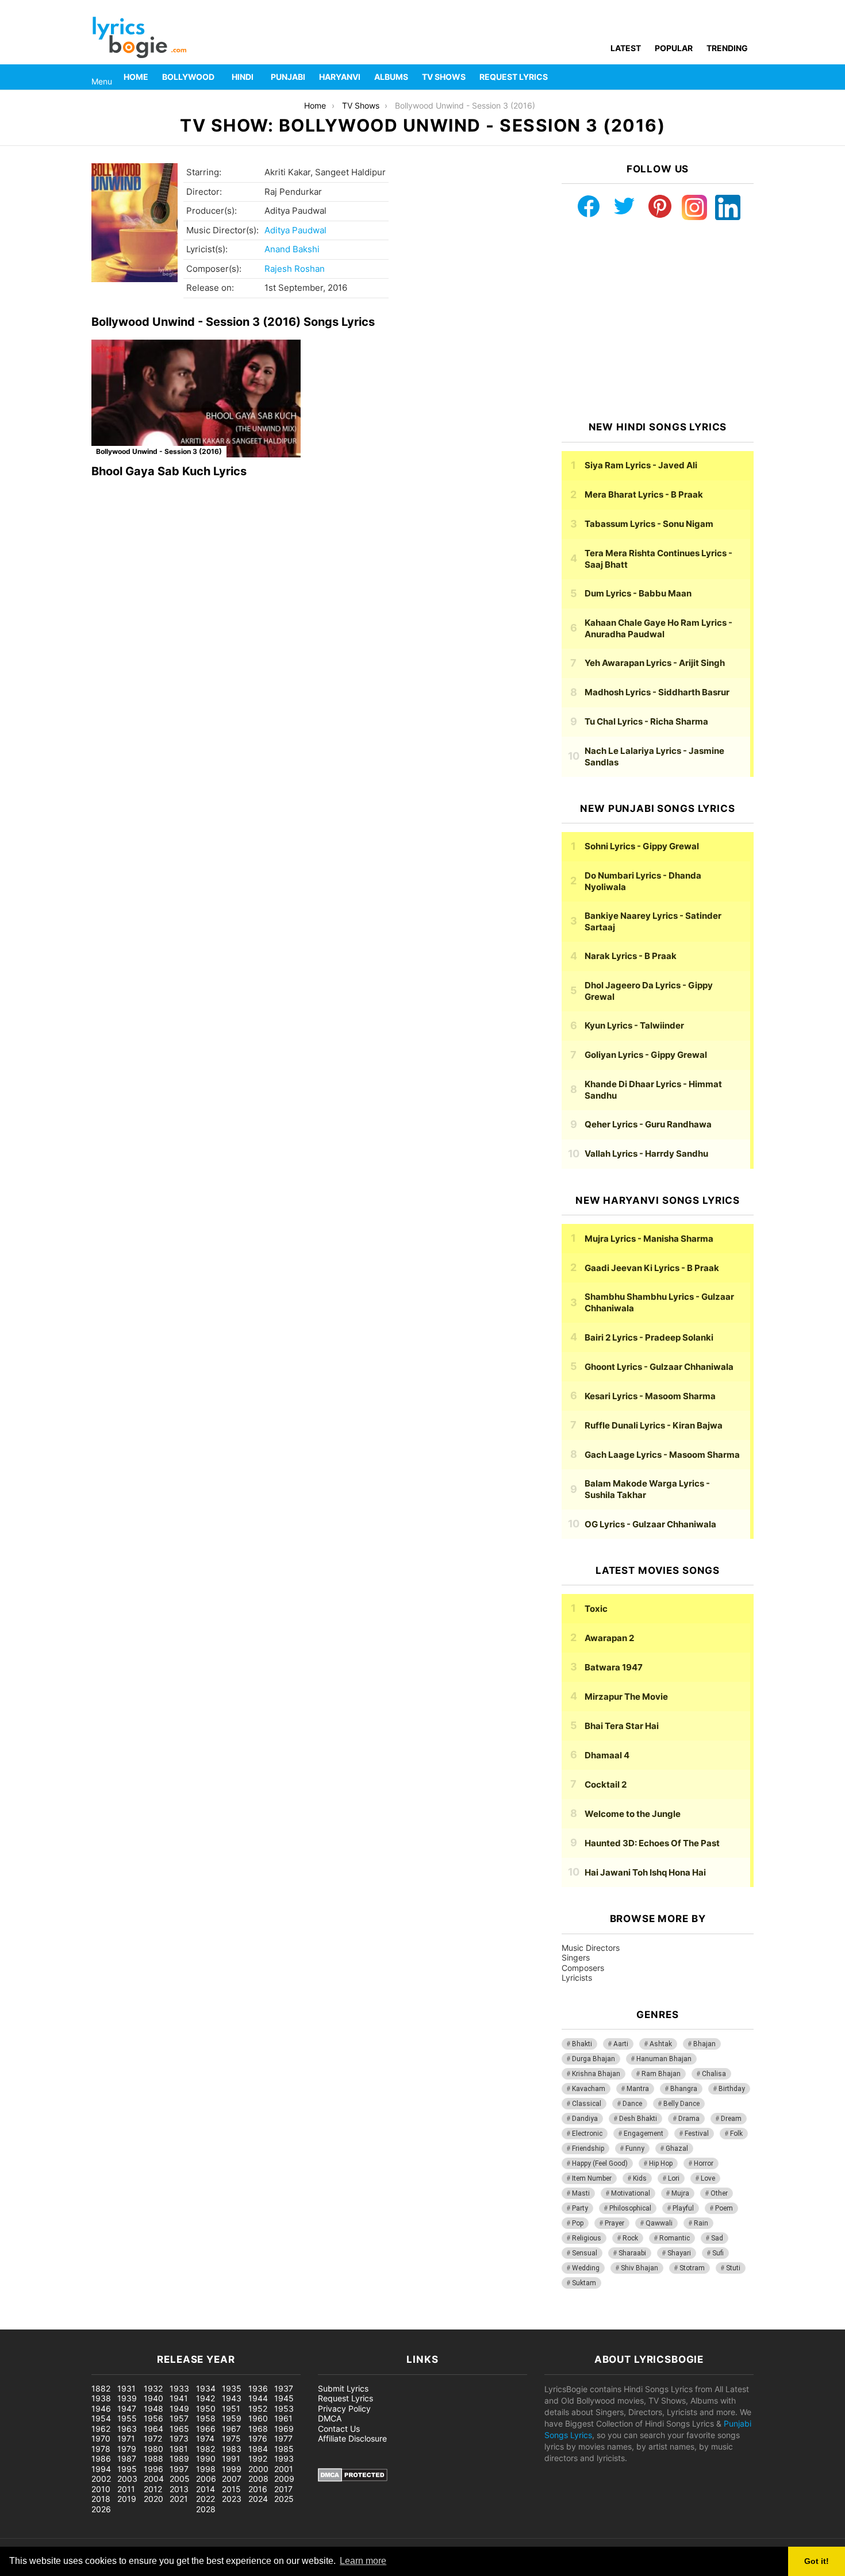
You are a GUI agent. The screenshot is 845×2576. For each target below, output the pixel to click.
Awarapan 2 (609, 1638)
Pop (578, 2223)
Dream (731, 2119)
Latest (626, 48)
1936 (258, 2388)
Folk (736, 2134)
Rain (701, 2223)
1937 (284, 2388)
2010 (101, 2489)
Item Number (592, 2178)
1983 (232, 2449)
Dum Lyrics (638, 593)
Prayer (614, 2223)
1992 (258, 2458)
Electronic (587, 2134)
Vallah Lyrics (646, 1154)
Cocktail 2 (606, 1784)
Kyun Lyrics (634, 1025)
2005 (180, 2479)
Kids (640, 2178)
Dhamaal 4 (607, 1755)
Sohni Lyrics (642, 846)
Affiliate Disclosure (352, 2438)
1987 (127, 2458)
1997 (179, 2469)
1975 (231, 2438)
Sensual (585, 2253)
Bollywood (188, 77)
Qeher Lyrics (648, 1124)
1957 (179, 2418)
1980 (153, 2449)
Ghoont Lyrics (659, 1367)
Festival (697, 2134)
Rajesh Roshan (295, 269)
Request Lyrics (514, 77)
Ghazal (677, 2148)
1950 (206, 2408)
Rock (630, 2238)
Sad (717, 2238)
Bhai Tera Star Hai (622, 1726)
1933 (179, 2388)
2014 (206, 2489)
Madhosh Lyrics (657, 692)
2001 (284, 2469)
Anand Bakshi (292, 249)
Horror (704, 2163)
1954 (101, 2418)
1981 (179, 2449)
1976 (258, 2438)
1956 (153, 2418)
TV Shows (444, 77)
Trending (727, 48)
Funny (635, 2148)
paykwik (164, 2323)
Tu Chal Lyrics (646, 721)
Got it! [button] (817, 2561)
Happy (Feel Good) (600, 2163)
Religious (587, 2238)
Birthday (732, 2089)
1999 (232, 2469)
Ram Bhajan (661, 2074)
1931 (126, 2388)
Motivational (631, 2193)
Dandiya (585, 2119)
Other (719, 2193)
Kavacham (589, 2089)
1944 (258, 2398)
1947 (127, 2408)
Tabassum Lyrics (649, 524)
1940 (153, 2398)
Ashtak (661, 2044)
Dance (632, 2104)
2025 (284, 2499)
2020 (153, 2499)
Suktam (584, 2283)
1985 (284, 2449)
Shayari (679, 2253)
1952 (258, 2408)
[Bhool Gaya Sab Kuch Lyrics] (196, 398)
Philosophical (630, 2208)
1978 (101, 2449)
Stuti (733, 2268)
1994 (101, 2469)
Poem (724, 2208)
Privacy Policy (344, 2408)
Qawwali (659, 2223)
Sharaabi (632, 2253)
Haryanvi (340, 77)
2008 (258, 2479)
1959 (232, 2418)
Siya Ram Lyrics (641, 465)
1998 (206, 2469)
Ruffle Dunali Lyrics (654, 1425)
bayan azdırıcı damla (107, 2323)
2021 (179, 2499)
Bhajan (704, 2044)
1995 (127, 2469)
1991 (231, 2458)
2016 (258, 2489)
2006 (206, 2479)
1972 (153, 2438)
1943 (232, 2398)
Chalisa (714, 2074)
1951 (231, 2408)
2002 (101, 2479)
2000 (258, 2469)
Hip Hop (661, 2163)
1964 (153, 2429)
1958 (206, 2418)
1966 (206, 2429)
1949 (179, 2408)
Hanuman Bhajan (664, 2059)
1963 (127, 2429)
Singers (576, 1957)
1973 (179, 2438)
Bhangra (684, 2089)
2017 (283, 2489)
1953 (284, 2408)
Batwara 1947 (614, 1667)
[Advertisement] (658, 321)
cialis (56, 2323)
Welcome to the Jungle (633, 1814)
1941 (179, 2398)
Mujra (680, 2193)
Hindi (243, 77)
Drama (689, 2119)
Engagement (644, 2134)
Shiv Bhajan (639, 2268)
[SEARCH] (747, 77)
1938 (101, 2398)
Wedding (586, 2268)
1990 (206, 2458)
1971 (126, 2438)
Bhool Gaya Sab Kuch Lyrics (169, 471)
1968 (258, 2429)
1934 (206, 2388)
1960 (258, 2418)
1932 (153, 2388)
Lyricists (577, 1978)
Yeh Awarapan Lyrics (655, 663)
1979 (127, 2449)
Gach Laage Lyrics (662, 1455)
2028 (206, 2509)
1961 (283, 2418)
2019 (127, 2499)
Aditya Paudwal (295, 230)
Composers (583, 1968)
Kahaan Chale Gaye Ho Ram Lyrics (658, 628)
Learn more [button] (363, 2561)
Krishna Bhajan (596, 2074)
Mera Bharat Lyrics (644, 494)
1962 (101, 2429)
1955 (127, 2418)
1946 (101, 2408)
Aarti (621, 2044)
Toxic (596, 1609)
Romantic (675, 2238)
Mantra (638, 2089)
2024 (258, 2499)
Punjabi (288, 77)
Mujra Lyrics (649, 1239)
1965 (179, 2429)
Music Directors (591, 1948)
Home (136, 77)
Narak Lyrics (631, 956)
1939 (127, 2398)
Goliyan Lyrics (646, 1055)
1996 (153, 2469)
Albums (391, 77)
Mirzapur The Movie (626, 1697)
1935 (232, 2388)
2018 (101, 2499)
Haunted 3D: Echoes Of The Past (652, 1843)
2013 (179, 2489)
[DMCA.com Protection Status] (353, 2479)
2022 (206, 2499)
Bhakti (582, 2044)
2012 (153, 2489)
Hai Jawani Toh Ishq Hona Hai (645, 1872)
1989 (179, 2458)
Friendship (588, 2148)
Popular (674, 48)
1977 (283, 2438)
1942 (206, 2398)
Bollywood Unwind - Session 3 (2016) (159, 451)
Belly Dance (681, 2104)
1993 (284, 2458)
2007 (232, 2479)
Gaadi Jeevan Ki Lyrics (652, 1268)
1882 (101, 2388)
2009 (284, 2479)
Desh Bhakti (638, 2119)
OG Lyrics (650, 1524)
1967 (231, 2429)
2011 (126, 2489)
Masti (581, 2193)
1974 (205, 2438)
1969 (284, 2429)
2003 (127, 2479)
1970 (101, 2438)
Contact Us (339, 2429)
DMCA (330, 2418)
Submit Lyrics (343, 2388)
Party (580, 2208)
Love (708, 2178)
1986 (101, 2458)
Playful (683, 2208)
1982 (206, 2449)
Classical (587, 2104)
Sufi (718, 2253)
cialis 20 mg (22, 2323)
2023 (232, 2499)
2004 (154, 2479)
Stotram (692, 2268)
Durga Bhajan (594, 2059)
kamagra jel (204, 2323)
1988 (153, 2458)
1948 (153, 2408)
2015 (231, 2489)
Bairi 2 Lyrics (649, 1337)
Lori (674, 2178)
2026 (101, 2509)
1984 (258, 2449)
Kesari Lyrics (650, 1396)
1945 (284, 2398)
